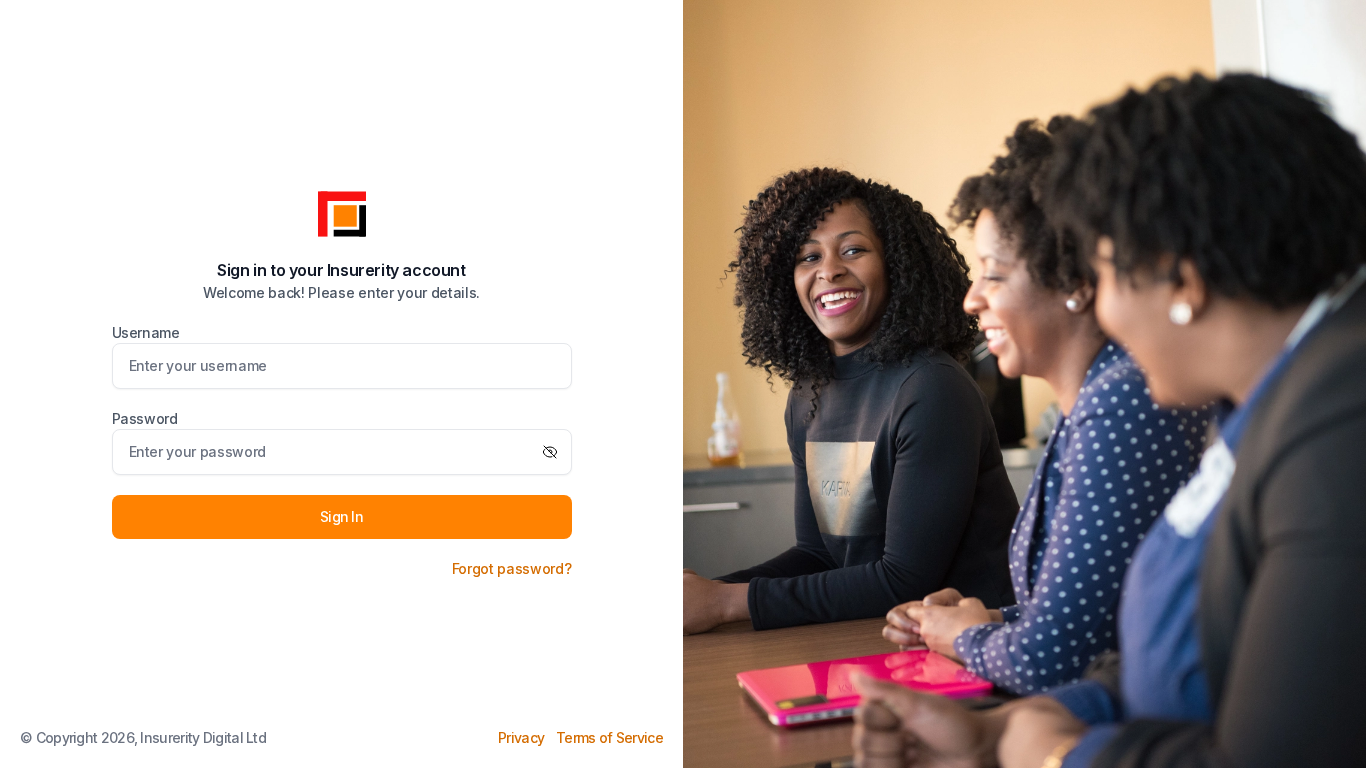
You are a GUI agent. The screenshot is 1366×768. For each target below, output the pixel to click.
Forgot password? (512, 568)
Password (145, 418)
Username (146, 332)
